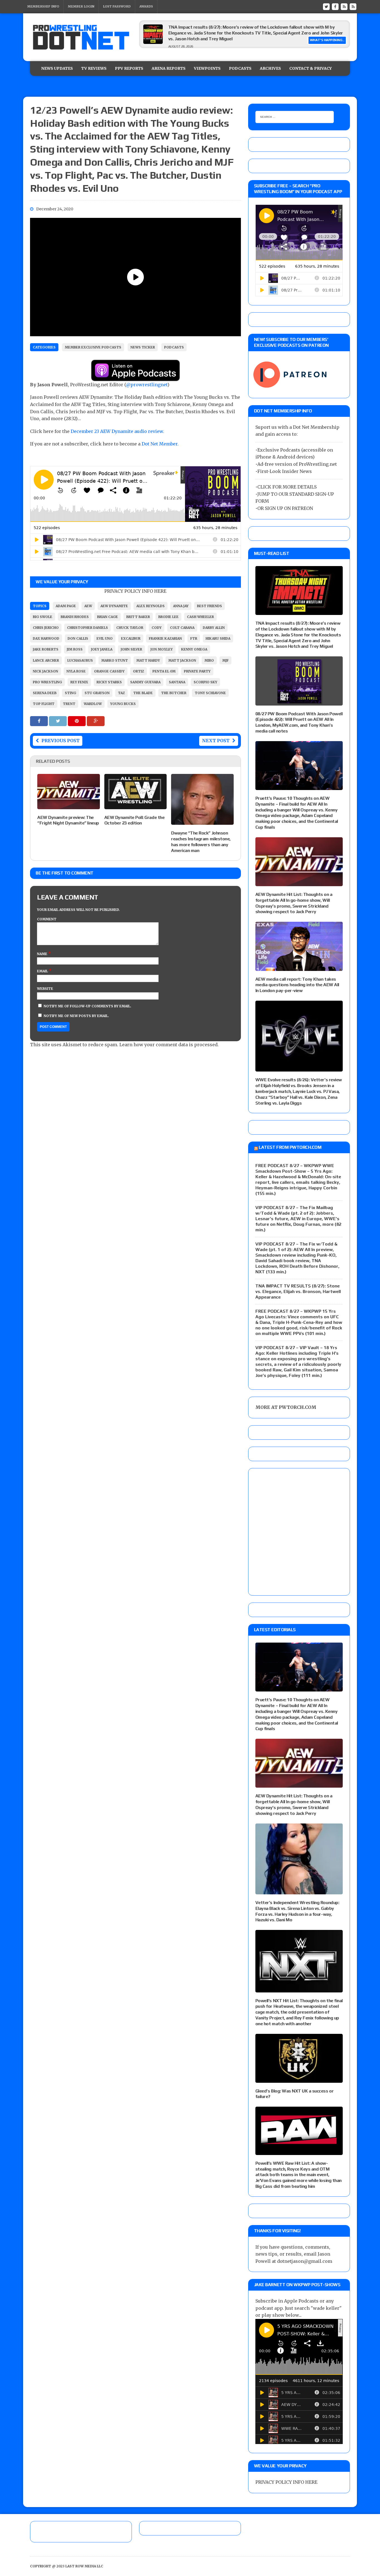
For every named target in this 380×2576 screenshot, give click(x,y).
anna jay (181, 606)
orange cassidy (109, 671)
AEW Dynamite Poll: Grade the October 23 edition (135, 820)
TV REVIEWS (94, 68)
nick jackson (45, 671)
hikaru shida (218, 638)
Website (45, 989)
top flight (44, 704)
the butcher (174, 693)
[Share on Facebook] (40, 721)
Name (43, 954)
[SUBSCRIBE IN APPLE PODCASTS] (135, 377)
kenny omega (194, 649)
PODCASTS (240, 68)
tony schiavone (210, 693)
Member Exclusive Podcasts (93, 347)
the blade (143, 693)
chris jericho (46, 628)
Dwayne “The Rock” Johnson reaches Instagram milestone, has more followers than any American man (201, 842)
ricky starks (109, 682)
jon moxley (162, 649)
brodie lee (168, 617)
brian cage (108, 617)
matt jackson (182, 660)
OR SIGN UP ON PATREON (285, 508)
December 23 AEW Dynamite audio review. (118, 431)
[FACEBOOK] (335, 6)
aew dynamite (114, 606)
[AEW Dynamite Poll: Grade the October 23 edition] (136, 805)
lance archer (46, 660)
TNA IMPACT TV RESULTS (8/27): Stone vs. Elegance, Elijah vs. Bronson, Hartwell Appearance (298, 1291)
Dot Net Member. (160, 444)
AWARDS (146, 6)
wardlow (93, 704)
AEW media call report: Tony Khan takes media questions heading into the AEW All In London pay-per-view (297, 985)
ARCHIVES (270, 68)
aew (88, 606)
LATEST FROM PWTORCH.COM (290, 1147)
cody (157, 628)
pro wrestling (47, 682)
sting (71, 693)
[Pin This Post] (77, 721)
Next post (216, 741)
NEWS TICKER (143, 347)
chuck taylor (130, 628)
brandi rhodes (75, 617)
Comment (47, 919)
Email (43, 971)
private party (197, 671)
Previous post (61, 741)
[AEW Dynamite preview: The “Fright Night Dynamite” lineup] (69, 805)
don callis (78, 638)
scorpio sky (205, 682)
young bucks (123, 704)
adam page (66, 606)
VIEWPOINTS (207, 68)
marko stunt (115, 660)
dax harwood (46, 638)
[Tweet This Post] (58, 721)
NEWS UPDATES (57, 68)
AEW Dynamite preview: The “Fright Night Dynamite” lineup (68, 820)
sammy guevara (145, 682)
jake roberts (46, 649)
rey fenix (79, 682)
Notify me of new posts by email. (76, 1016)
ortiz (139, 671)
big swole (43, 617)
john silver (131, 649)
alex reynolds (150, 606)
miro (209, 660)
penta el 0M (164, 671)
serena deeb (45, 693)
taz (121, 693)
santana (177, 682)
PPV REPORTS (129, 68)
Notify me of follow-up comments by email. (87, 1006)
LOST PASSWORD (117, 6)
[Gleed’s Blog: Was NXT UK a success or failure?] (299, 2079)
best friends (209, 606)
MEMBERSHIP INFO (43, 6)
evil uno (105, 638)
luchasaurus (80, 660)
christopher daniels (87, 628)
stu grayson (97, 693)
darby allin (214, 628)
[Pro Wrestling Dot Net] (81, 37)
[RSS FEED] (344, 6)
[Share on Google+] (96, 721)
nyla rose (76, 671)
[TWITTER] (326, 6)
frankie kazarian (165, 638)
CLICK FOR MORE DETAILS (287, 487)
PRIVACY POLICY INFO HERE (135, 591)
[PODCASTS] (353, 6)
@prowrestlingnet (147, 385)
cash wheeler (200, 617)
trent (69, 704)
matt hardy (148, 660)
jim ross (75, 649)
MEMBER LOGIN (81, 6)
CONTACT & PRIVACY (311, 68)
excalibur (131, 638)
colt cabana (182, 628)
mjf (225, 660)
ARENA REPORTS (169, 68)
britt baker (138, 617)
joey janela (102, 649)
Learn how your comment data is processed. (169, 1045)
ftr (194, 638)
